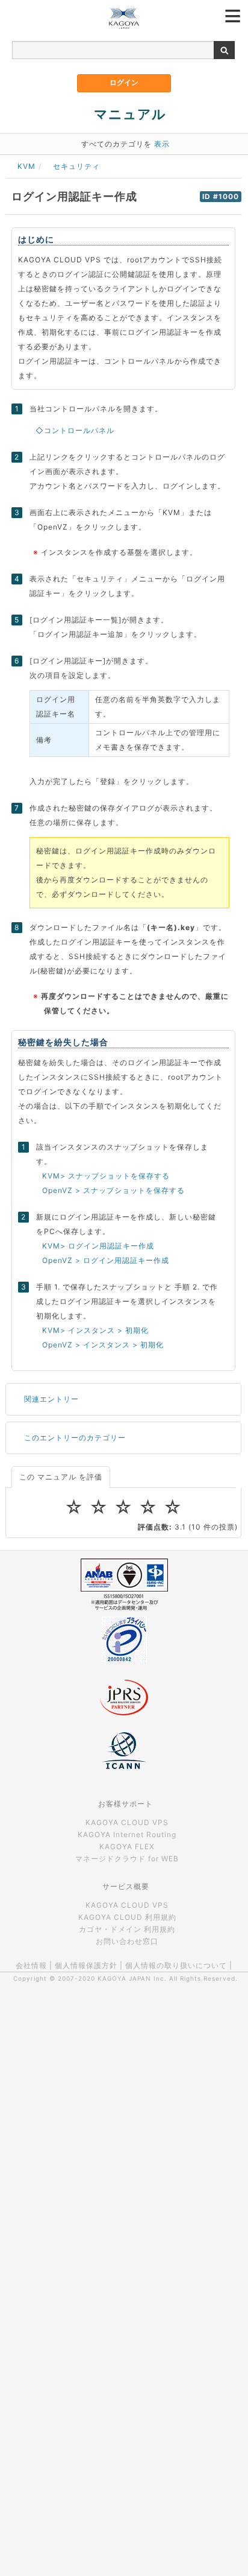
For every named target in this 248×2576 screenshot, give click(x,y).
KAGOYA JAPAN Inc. (132, 1978)
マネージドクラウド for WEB (127, 1859)
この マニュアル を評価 (61, 1477)
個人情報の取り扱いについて (176, 1965)
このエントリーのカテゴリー (75, 1438)
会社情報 (31, 1965)
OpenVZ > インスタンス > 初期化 (103, 1345)
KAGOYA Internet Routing (127, 1834)
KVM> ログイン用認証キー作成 (98, 1246)
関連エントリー (51, 1399)
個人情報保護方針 (86, 1965)
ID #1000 (221, 197)
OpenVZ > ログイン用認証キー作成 (106, 1260)
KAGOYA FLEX (127, 1847)
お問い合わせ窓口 (127, 1941)
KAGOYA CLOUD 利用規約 (127, 1917)
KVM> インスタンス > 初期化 (95, 1330)
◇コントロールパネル (75, 430)
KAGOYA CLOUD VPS (127, 1822)
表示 (162, 144)
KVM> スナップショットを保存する (106, 1176)
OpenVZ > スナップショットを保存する (113, 1190)
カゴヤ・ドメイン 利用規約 (127, 1929)
